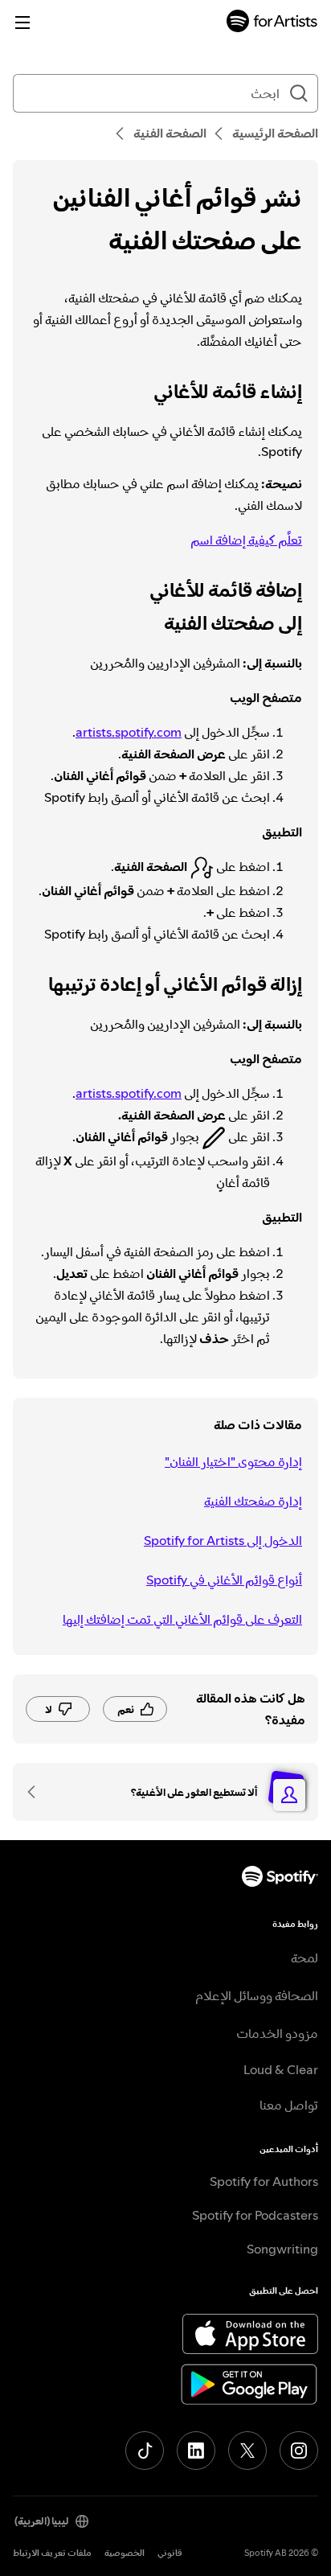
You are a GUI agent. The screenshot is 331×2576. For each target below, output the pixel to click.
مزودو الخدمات (277, 2033)
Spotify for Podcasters (255, 2215)
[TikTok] (145, 2451)
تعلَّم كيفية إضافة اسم (246, 540)
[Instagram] (299, 2451)
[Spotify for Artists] (272, 23)
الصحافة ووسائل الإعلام (257, 1995)
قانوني (170, 2553)
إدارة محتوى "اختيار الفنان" (233, 1461)
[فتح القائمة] (22, 23)
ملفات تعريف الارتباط (52, 2553)
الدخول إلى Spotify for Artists (223, 1540)
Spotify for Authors (264, 2181)
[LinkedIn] (196, 2451)
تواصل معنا (289, 2105)
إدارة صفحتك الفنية (253, 1501)
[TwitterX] (247, 2451)
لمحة (304, 1958)
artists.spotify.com (129, 732)
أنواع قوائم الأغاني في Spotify (224, 1580)
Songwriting (282, 2249)
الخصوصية (125, 2553)
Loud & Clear (281, 2069)
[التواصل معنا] (37, 1792)
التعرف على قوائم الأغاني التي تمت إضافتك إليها (182, 1619)
